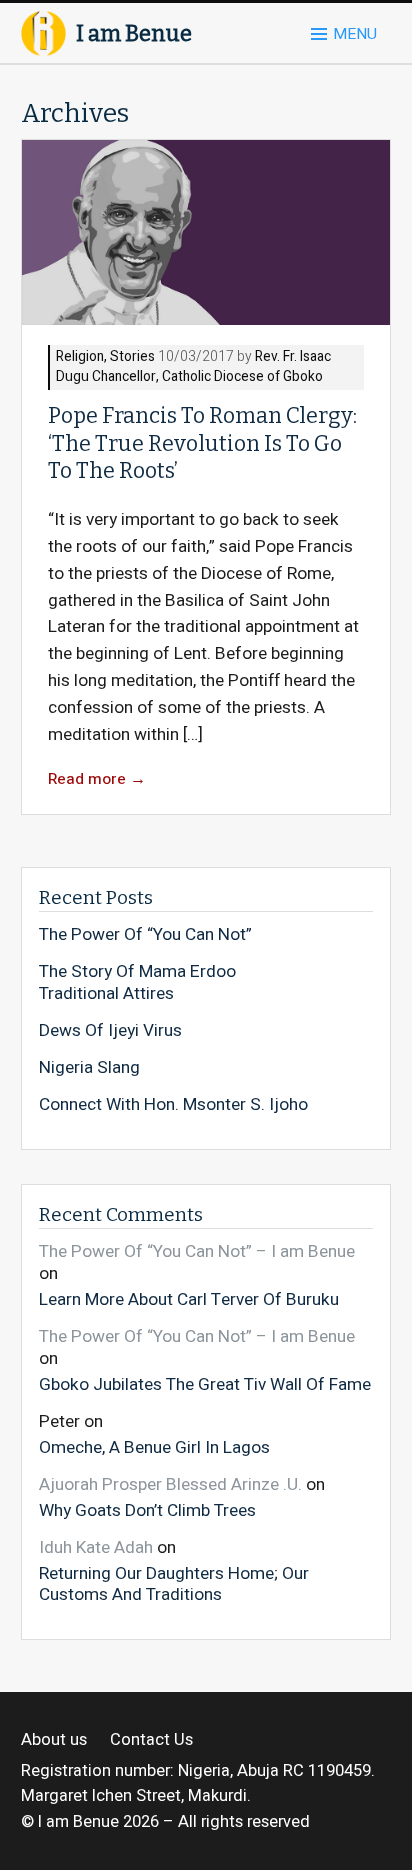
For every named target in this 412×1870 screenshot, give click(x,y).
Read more (97, 779)
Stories (132, 357)
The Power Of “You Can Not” (145, 935)
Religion (80, 357)
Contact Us (151, 1740)
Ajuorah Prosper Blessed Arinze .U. (170, 1484)
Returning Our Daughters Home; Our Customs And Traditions (174, 1583)
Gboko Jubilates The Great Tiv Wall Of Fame (205, 1383)
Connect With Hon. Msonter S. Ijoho (173, 1105)
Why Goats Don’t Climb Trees (147, 1509)
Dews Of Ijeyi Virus (110, 1031)
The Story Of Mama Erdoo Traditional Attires (137, 982)
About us (54, 1740)
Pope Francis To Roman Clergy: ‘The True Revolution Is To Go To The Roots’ (202, 443)
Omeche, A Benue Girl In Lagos (154, 1446)
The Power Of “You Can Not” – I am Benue (197, 1251)
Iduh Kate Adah (96, 1547)
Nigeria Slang (89, 1068)
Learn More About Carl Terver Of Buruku (189, 1299)
